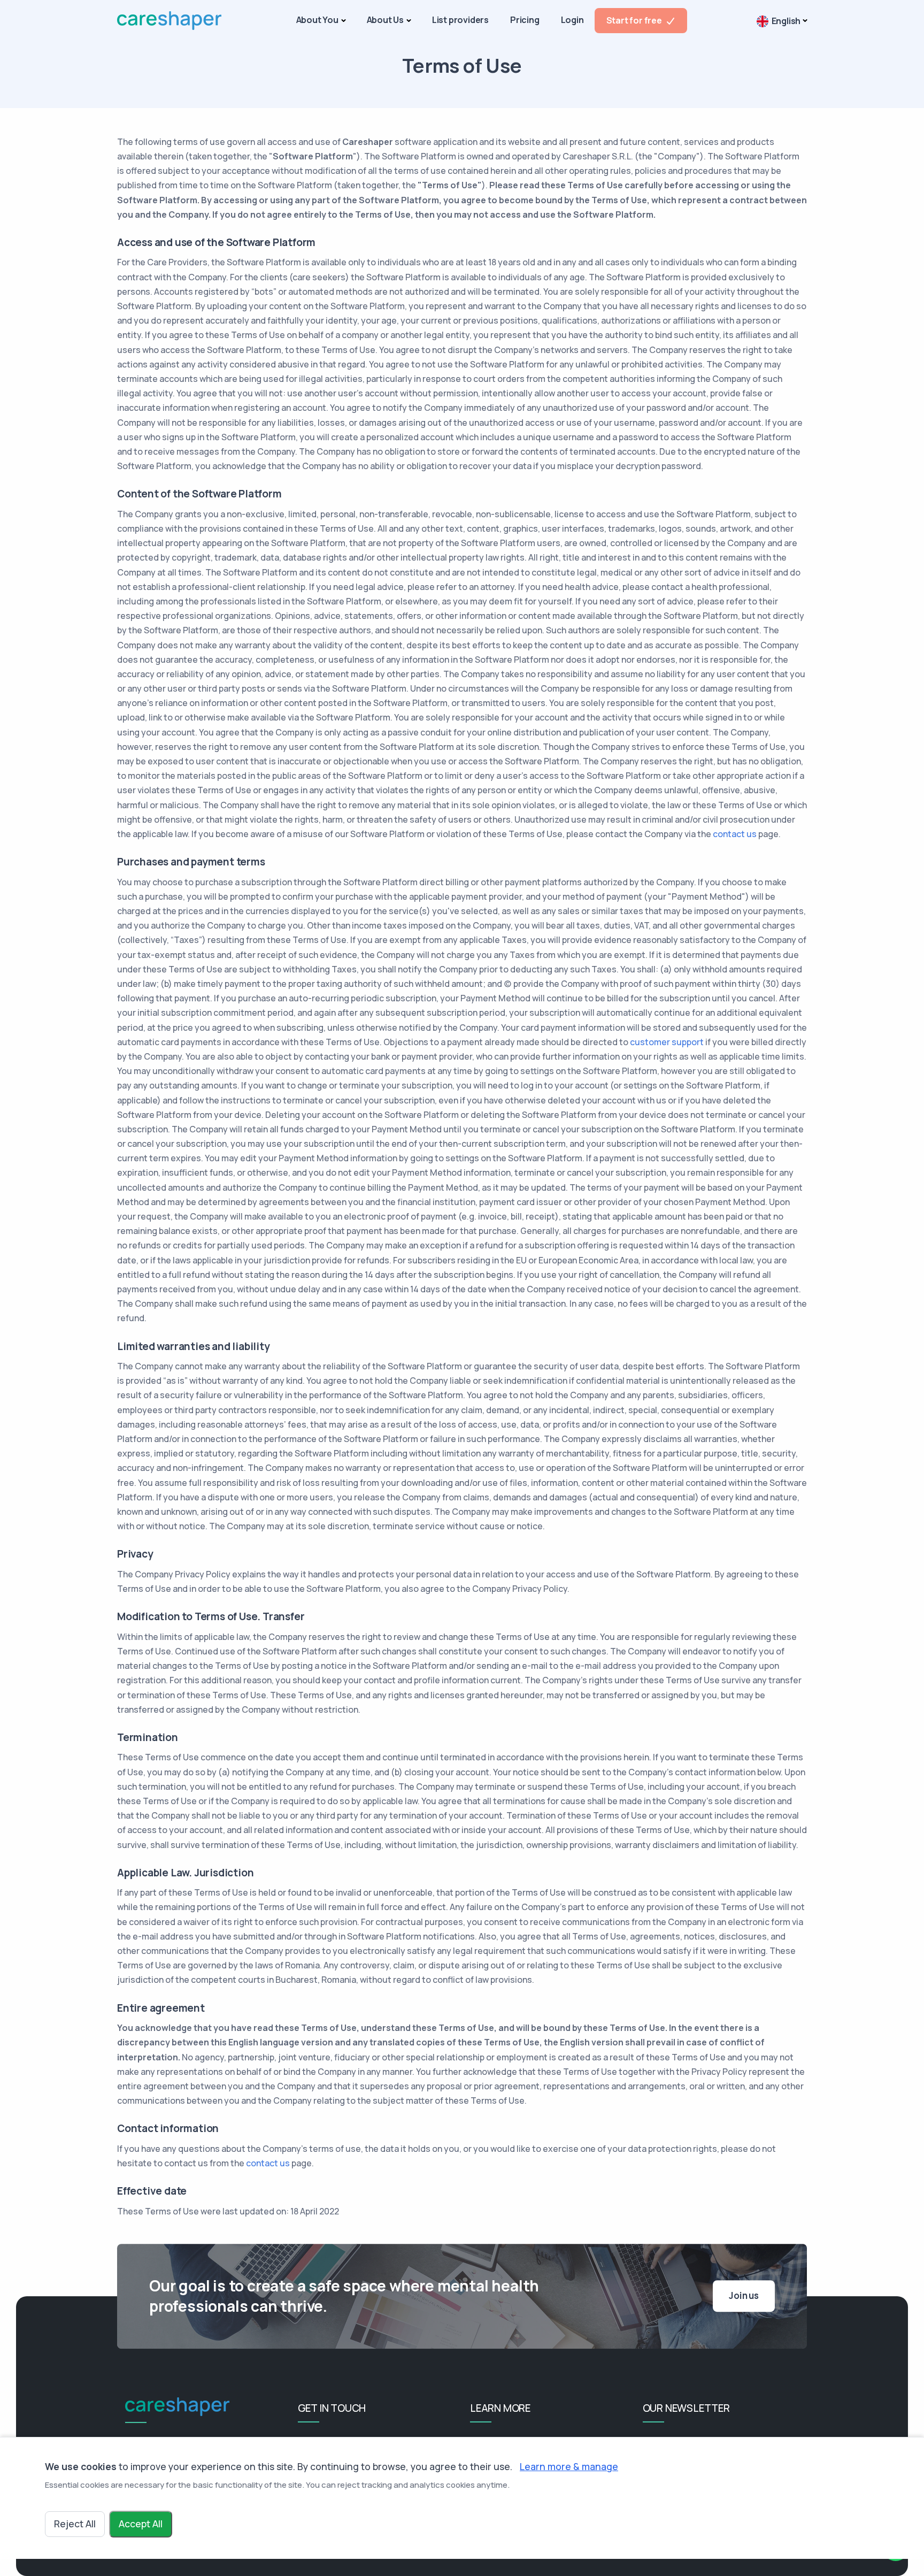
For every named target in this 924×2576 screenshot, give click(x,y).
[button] (782, 21)
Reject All (75, 2524)
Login (572, 20)
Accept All (141, 2524)
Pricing (525, 20)
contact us (735, 834)
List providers (460, 20)
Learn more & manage (569, 2466)
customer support (667, 1042)
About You (317, 20)
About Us (385, 20)
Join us (744, 2296)
